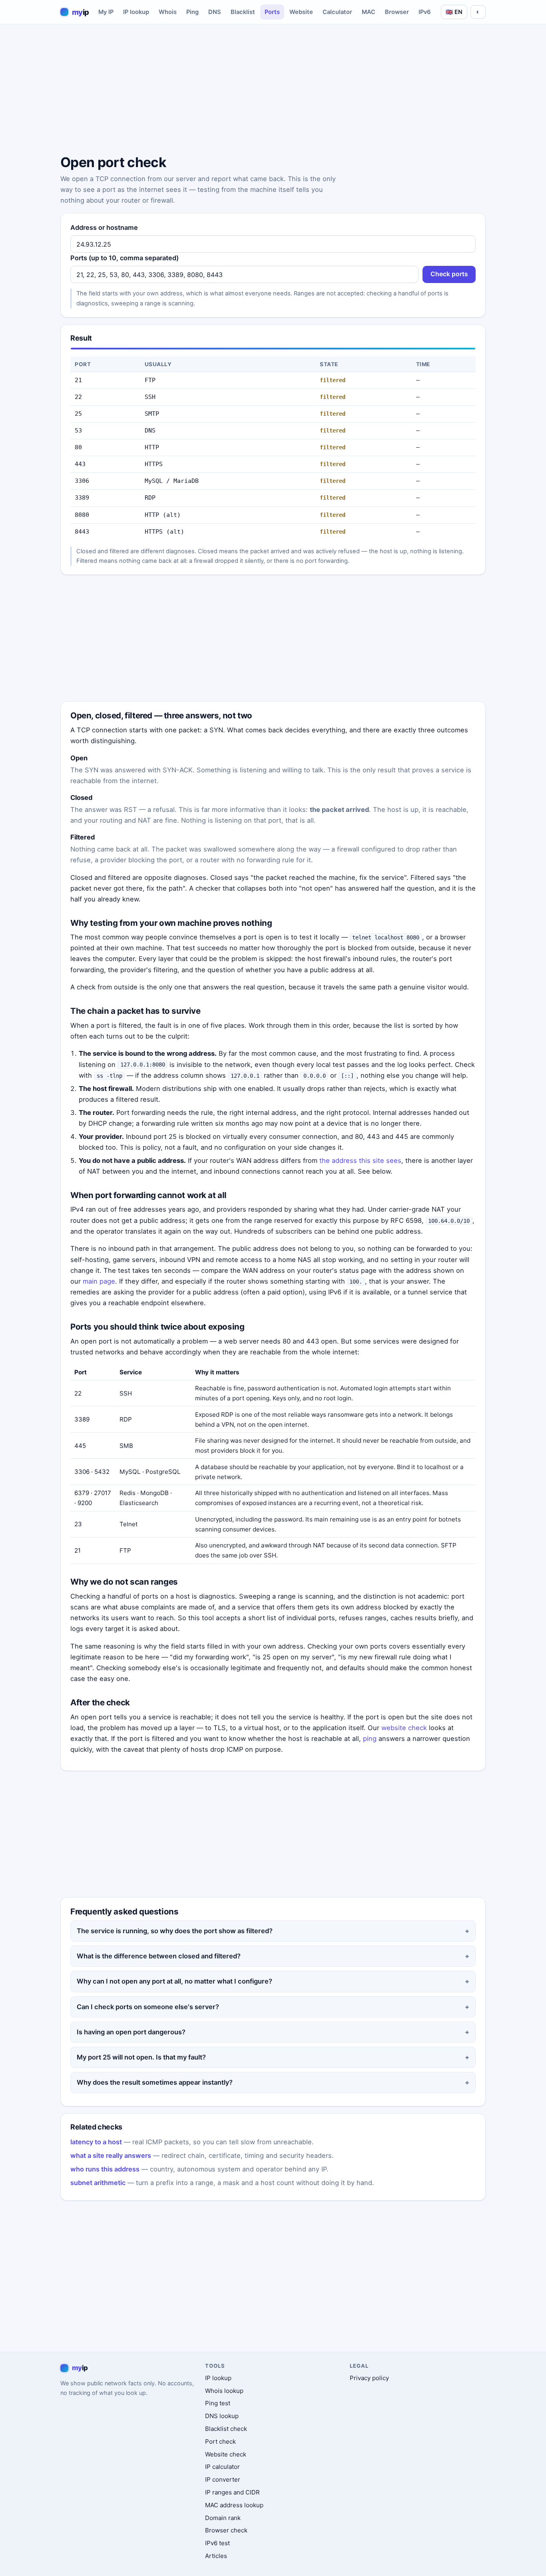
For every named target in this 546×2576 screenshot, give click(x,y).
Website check (226, 2454)
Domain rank (223, 2518)
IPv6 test (217, 2543)
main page (99, 1281)
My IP (106, 12)
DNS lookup (222, 2416)
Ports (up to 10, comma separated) (125, 258)
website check (404, 1728)
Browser (397, 12)
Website (301, 12)
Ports (272, 12)
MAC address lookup (234, 2505)
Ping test (218, 2403)
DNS (215, 12)
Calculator (337, 12)
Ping (192, 12)
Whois (168, 12)
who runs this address (105, 2169)
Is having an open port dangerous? (131, 2032)
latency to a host (96, 2142)
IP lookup (136, 12)
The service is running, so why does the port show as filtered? (175, 1931)
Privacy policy (369, 2378)
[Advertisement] (273, 91)
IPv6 (425, 12)
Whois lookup (224, 2391)
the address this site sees (360, 1160)
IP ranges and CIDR (232, 2492)
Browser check (226, 2530)
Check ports (449, 274)
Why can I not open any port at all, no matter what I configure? (174, 1981)
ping (370, 1739)
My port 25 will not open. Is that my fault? (141, 2057)
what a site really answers (111, 2155)
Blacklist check (226, 2429)
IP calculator (222, 2467)
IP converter (223, 2479)
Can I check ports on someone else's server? (148, 2007)
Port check (220, 2441)
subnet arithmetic (98, 2183)
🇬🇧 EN (454, 12)
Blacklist (243, 12)
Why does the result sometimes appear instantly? (155, 2082)
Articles (216, 2556)
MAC (369, 12)
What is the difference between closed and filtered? (159, 1956)
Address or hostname (104, 227)
